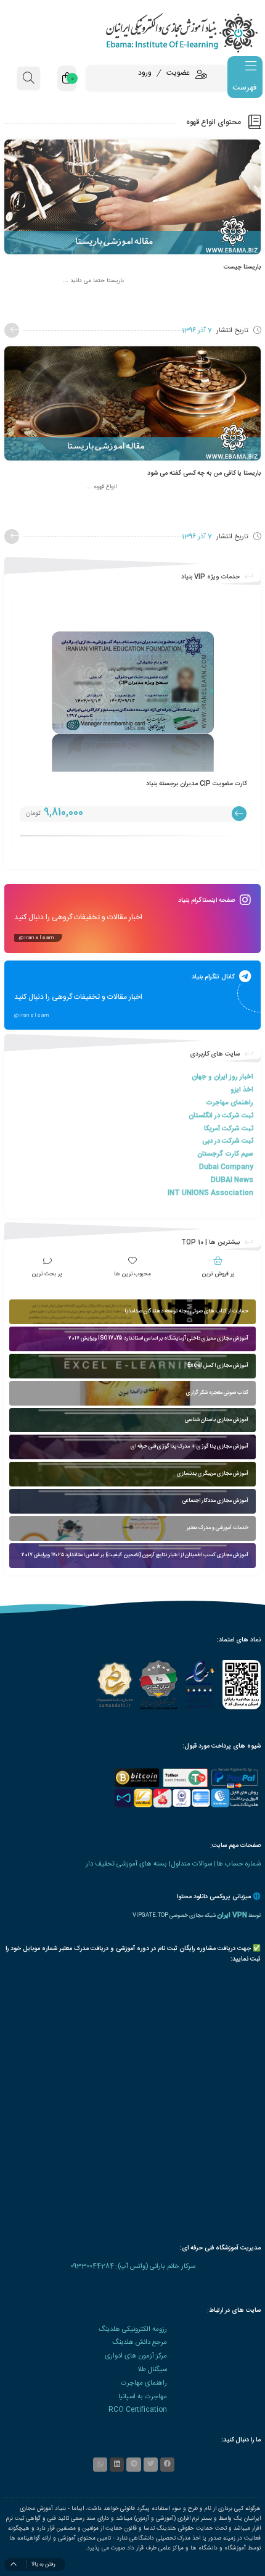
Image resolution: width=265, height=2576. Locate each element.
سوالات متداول (192, 1864)
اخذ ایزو (242, 1090)
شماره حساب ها (238, 1864)
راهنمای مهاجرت (230, 1103)
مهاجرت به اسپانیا (143, 2397)
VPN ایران (232, 1915)
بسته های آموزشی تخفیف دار (126, 1864)
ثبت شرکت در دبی (228, 1141)
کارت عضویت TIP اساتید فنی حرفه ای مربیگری (185, 784)
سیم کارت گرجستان (225, 1154)
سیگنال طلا (152, 2370)
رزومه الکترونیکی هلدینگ (133, 2329)
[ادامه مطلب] (12, 330)
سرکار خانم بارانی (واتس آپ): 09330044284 (133, 2266)
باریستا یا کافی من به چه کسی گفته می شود (204, 473)
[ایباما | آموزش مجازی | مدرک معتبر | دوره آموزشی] (132, 32)
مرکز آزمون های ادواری (136, 2356)
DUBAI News (232, 1180)
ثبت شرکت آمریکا (229, 1129)
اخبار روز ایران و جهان (222, 1077)
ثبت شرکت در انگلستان (221, 1116)
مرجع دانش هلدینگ (140, 2342)
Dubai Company (226, 1167)
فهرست (244, 88)
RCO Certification (138, 2410)
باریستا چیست (242, 267)
